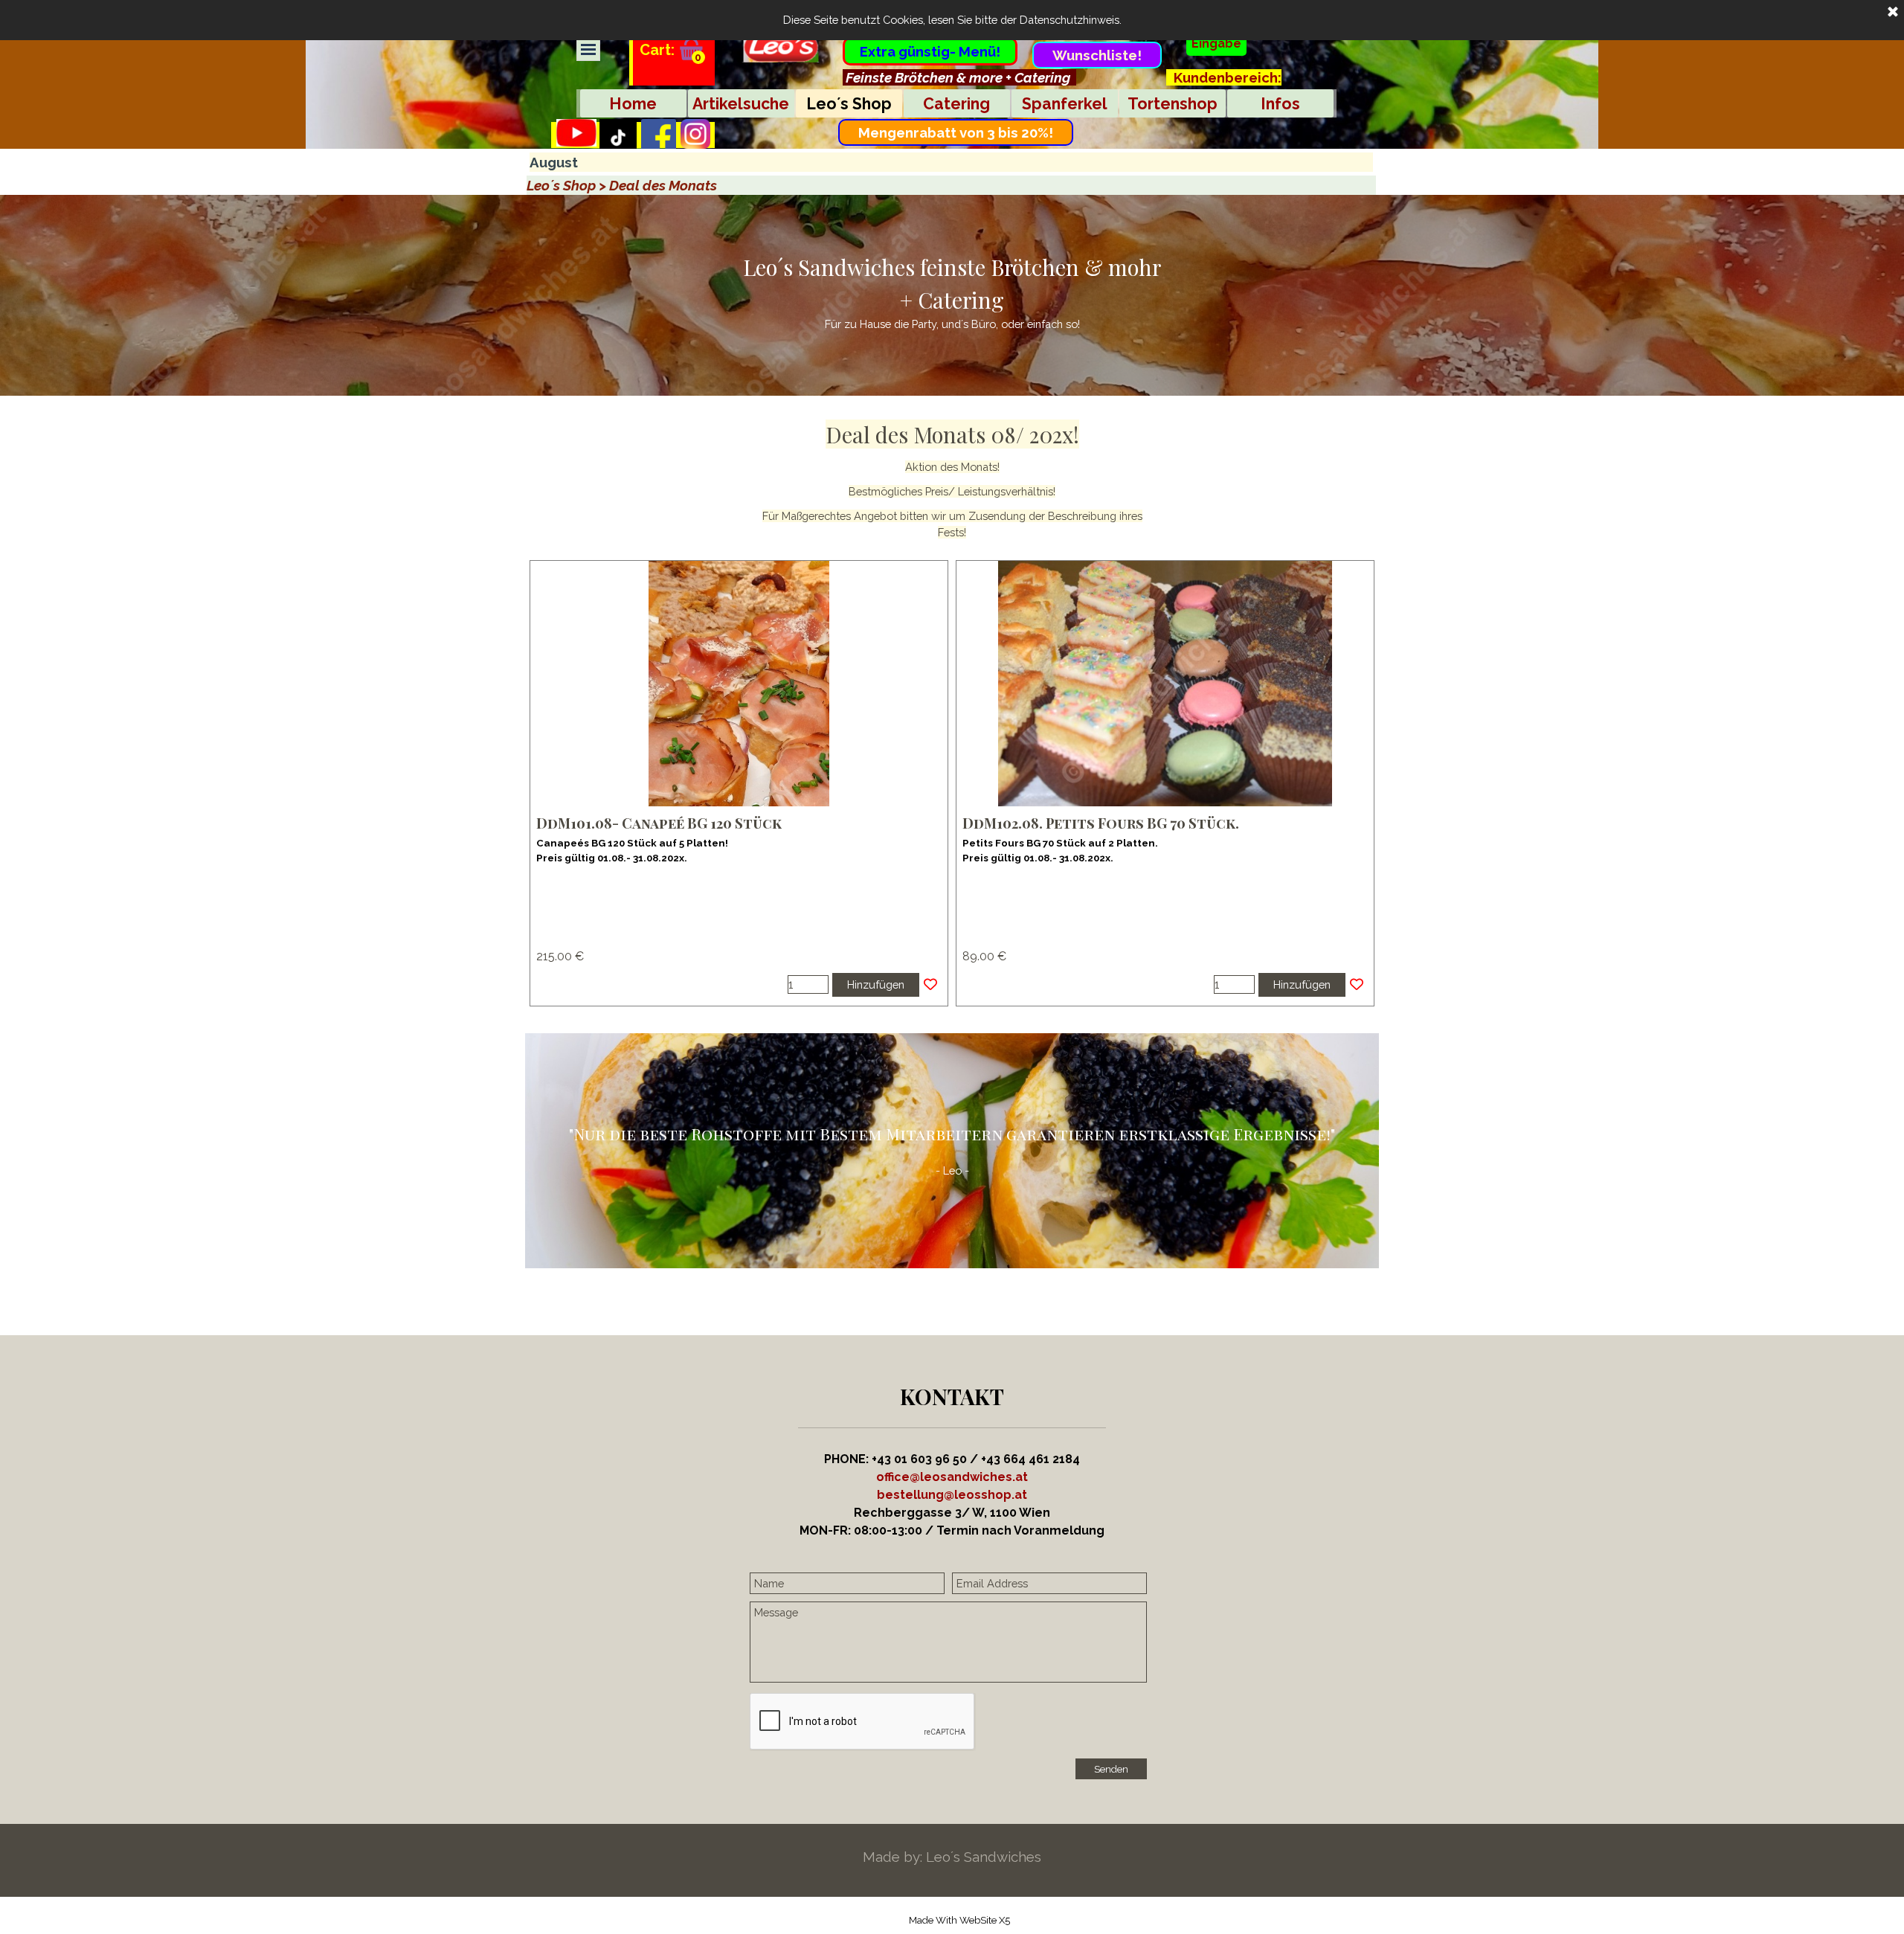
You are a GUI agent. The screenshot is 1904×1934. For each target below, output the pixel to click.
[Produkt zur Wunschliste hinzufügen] (930, 985)
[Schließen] (1893, 13)
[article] (739, 783)
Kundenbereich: (1228, 77)
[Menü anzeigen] (588, 49)
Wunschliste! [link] (1097, 55)
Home (633, 104)
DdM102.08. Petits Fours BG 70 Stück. (1101, 823)
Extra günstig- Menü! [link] (930, 51)
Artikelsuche (741, 104)
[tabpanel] (959, 77)
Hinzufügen (876, 984)
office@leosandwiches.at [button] (952, 1477)
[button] (952, 1495)
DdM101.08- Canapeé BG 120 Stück (659, 823)
